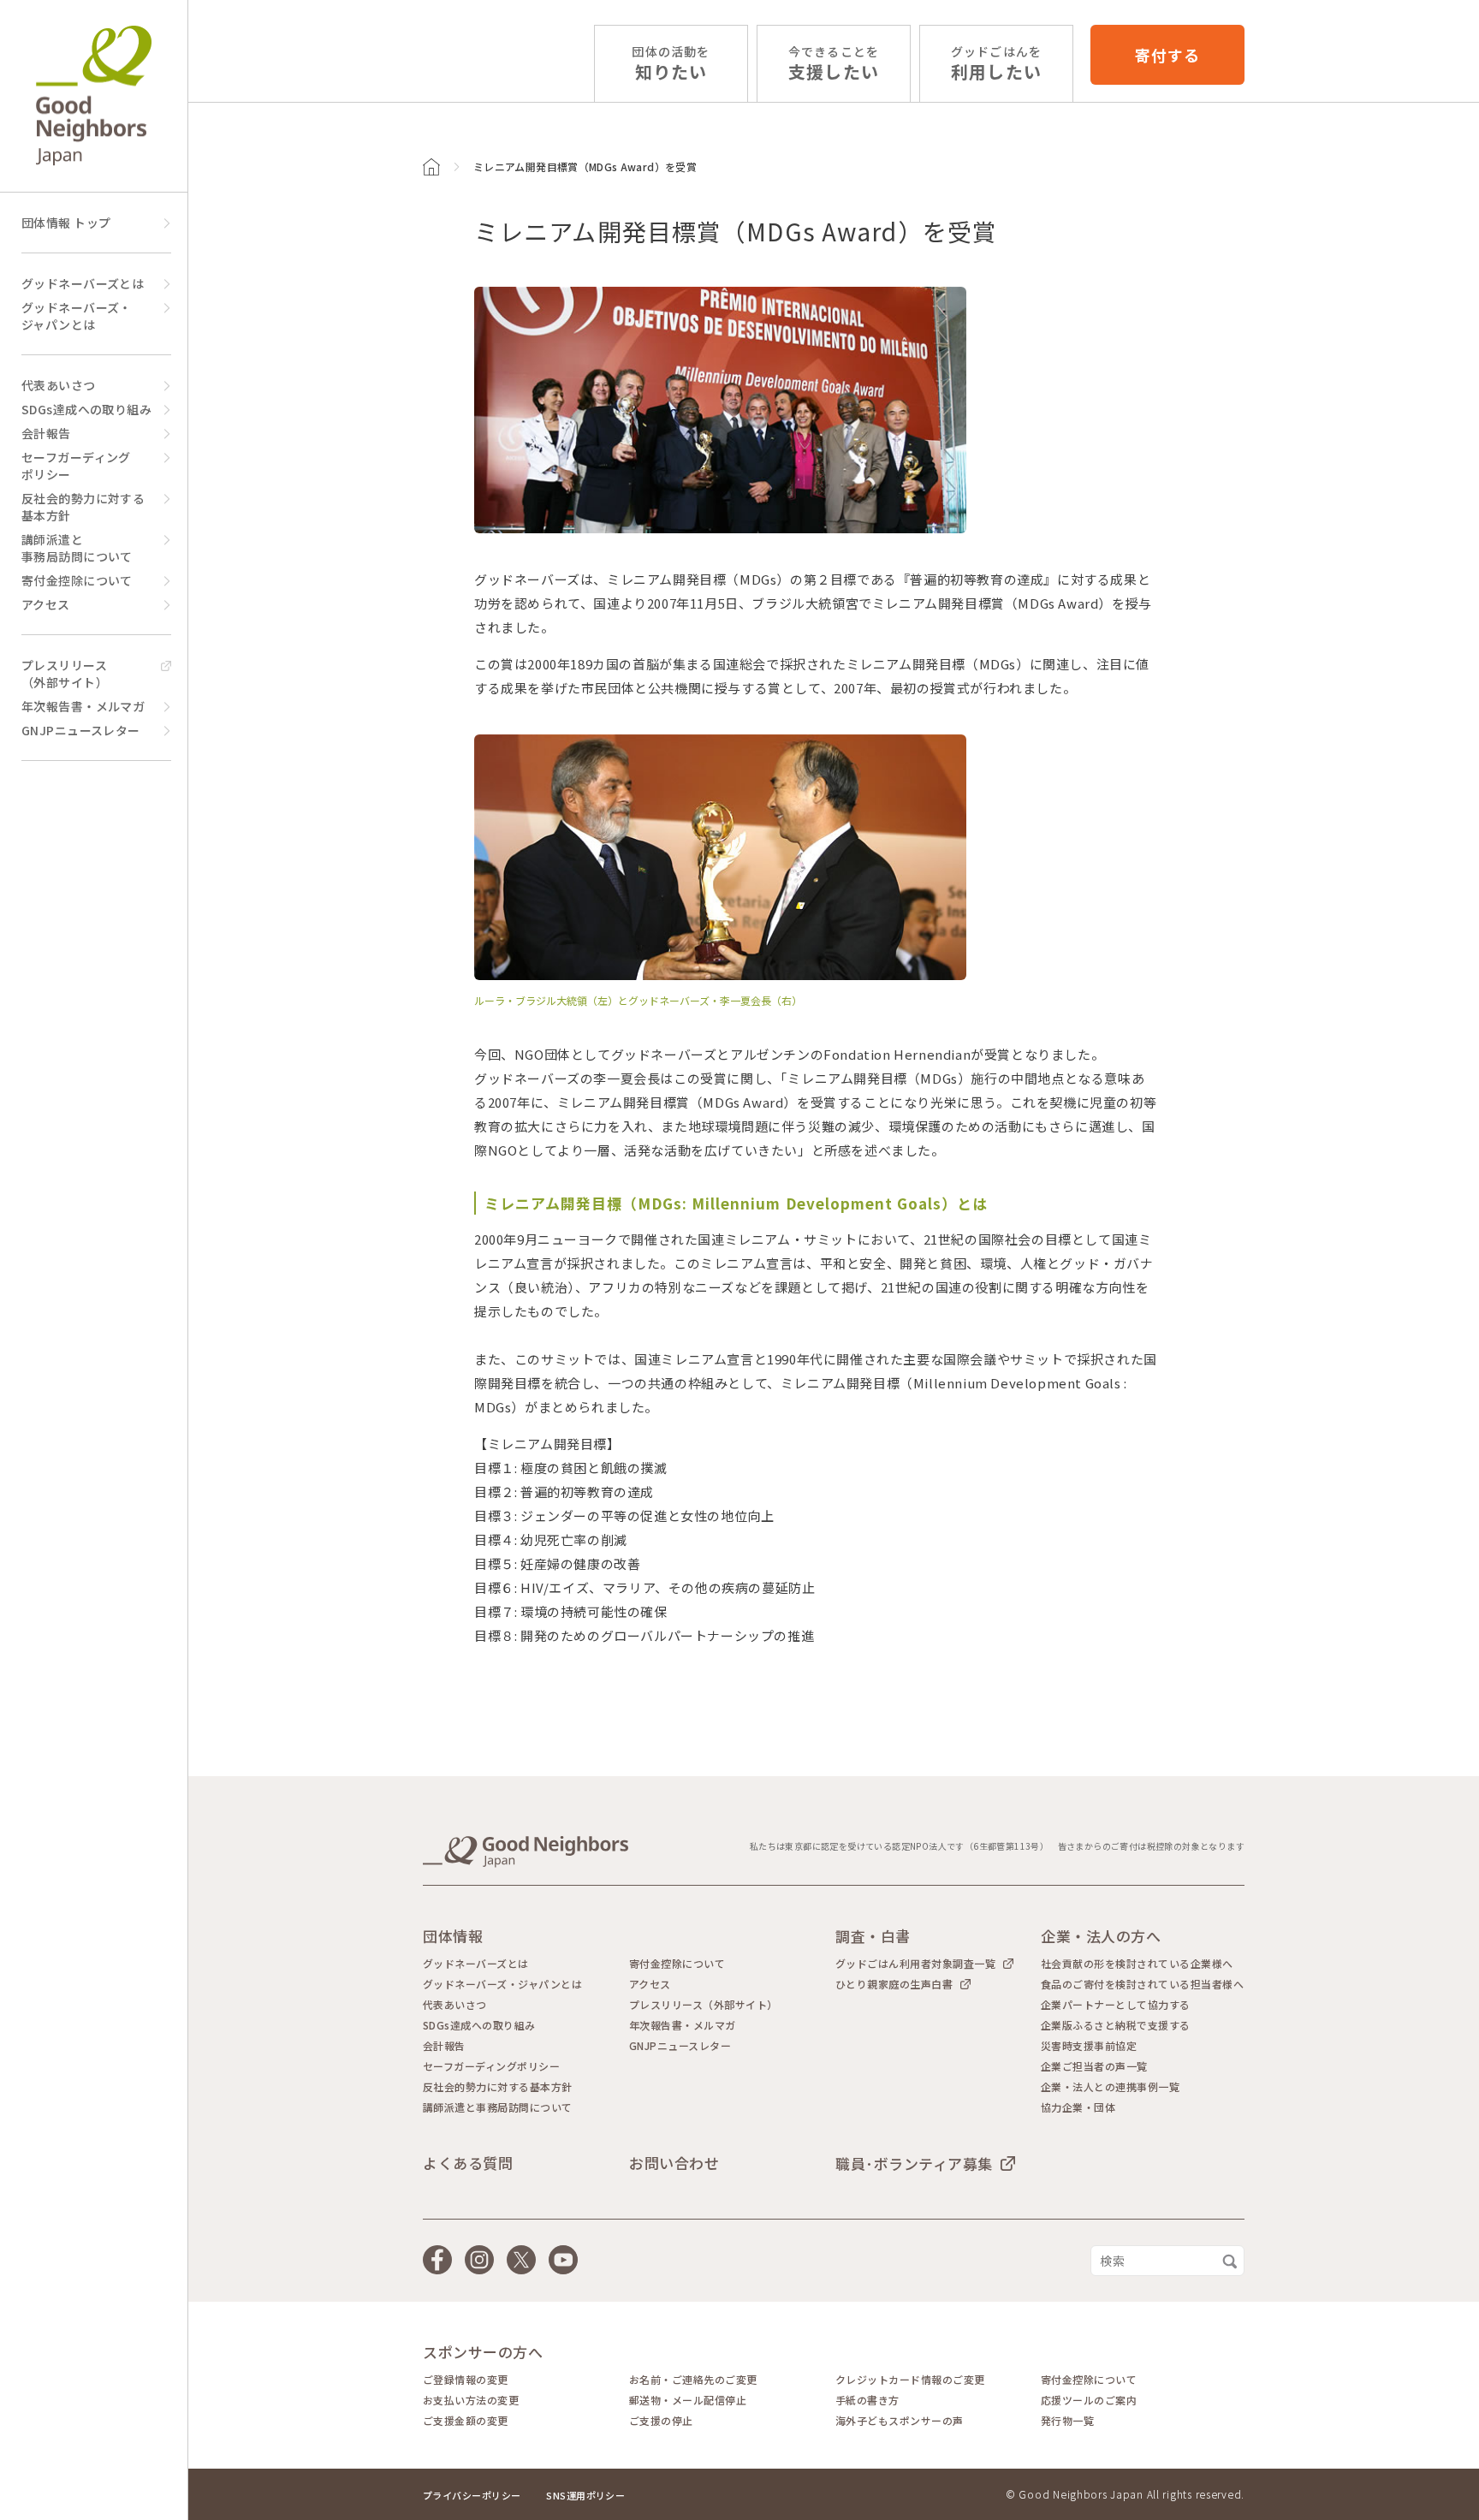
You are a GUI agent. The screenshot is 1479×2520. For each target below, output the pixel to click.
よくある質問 (468, 2163)
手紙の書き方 (867, 2400)
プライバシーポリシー (472, 2495)
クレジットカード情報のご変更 (910, 2380)
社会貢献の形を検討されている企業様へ (1137, 1964)
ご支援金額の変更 (466, 2421)
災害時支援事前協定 (1089, 2046)
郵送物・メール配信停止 (688, 2400)
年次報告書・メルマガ (83, 706)
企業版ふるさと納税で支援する (1116, 2025)
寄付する (1167, 55)
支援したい (834, 64)
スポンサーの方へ (483, 2352)
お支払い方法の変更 (471, 2400)
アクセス (46, 604)
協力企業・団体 (1078, 2107)
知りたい (671, 64)
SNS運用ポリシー (585, 2495)
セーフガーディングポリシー (76, 466)
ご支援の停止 (661, 2421)
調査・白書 (873, 1936)
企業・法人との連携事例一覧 (1110, 2087)
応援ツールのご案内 (1089, 2400)
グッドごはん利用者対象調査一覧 (915, 1963)
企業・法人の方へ (1101, 1936)
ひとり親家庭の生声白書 (894, 1984)
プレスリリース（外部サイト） (65, 674)
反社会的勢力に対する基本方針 (83, 507)
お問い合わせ (674, 2163)
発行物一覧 (1067, 2421)
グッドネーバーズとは (83, 283)
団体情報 (453, 1936)
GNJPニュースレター (81, 730)
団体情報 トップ (66, 223)
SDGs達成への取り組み (86, 409)
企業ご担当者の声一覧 (1094, 2066)
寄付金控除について (77, 580)
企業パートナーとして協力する (1116, 2005)
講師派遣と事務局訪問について (77, 548)
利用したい (996, 64)
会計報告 (46, 433)
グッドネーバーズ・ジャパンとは (77, 316)
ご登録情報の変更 (466, 2380)
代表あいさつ (59, 385)
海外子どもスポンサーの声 (900, 2421)
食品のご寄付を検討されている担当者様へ (1142, 1984)
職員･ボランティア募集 (914, 2163)
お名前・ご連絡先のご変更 (693, 2380)
